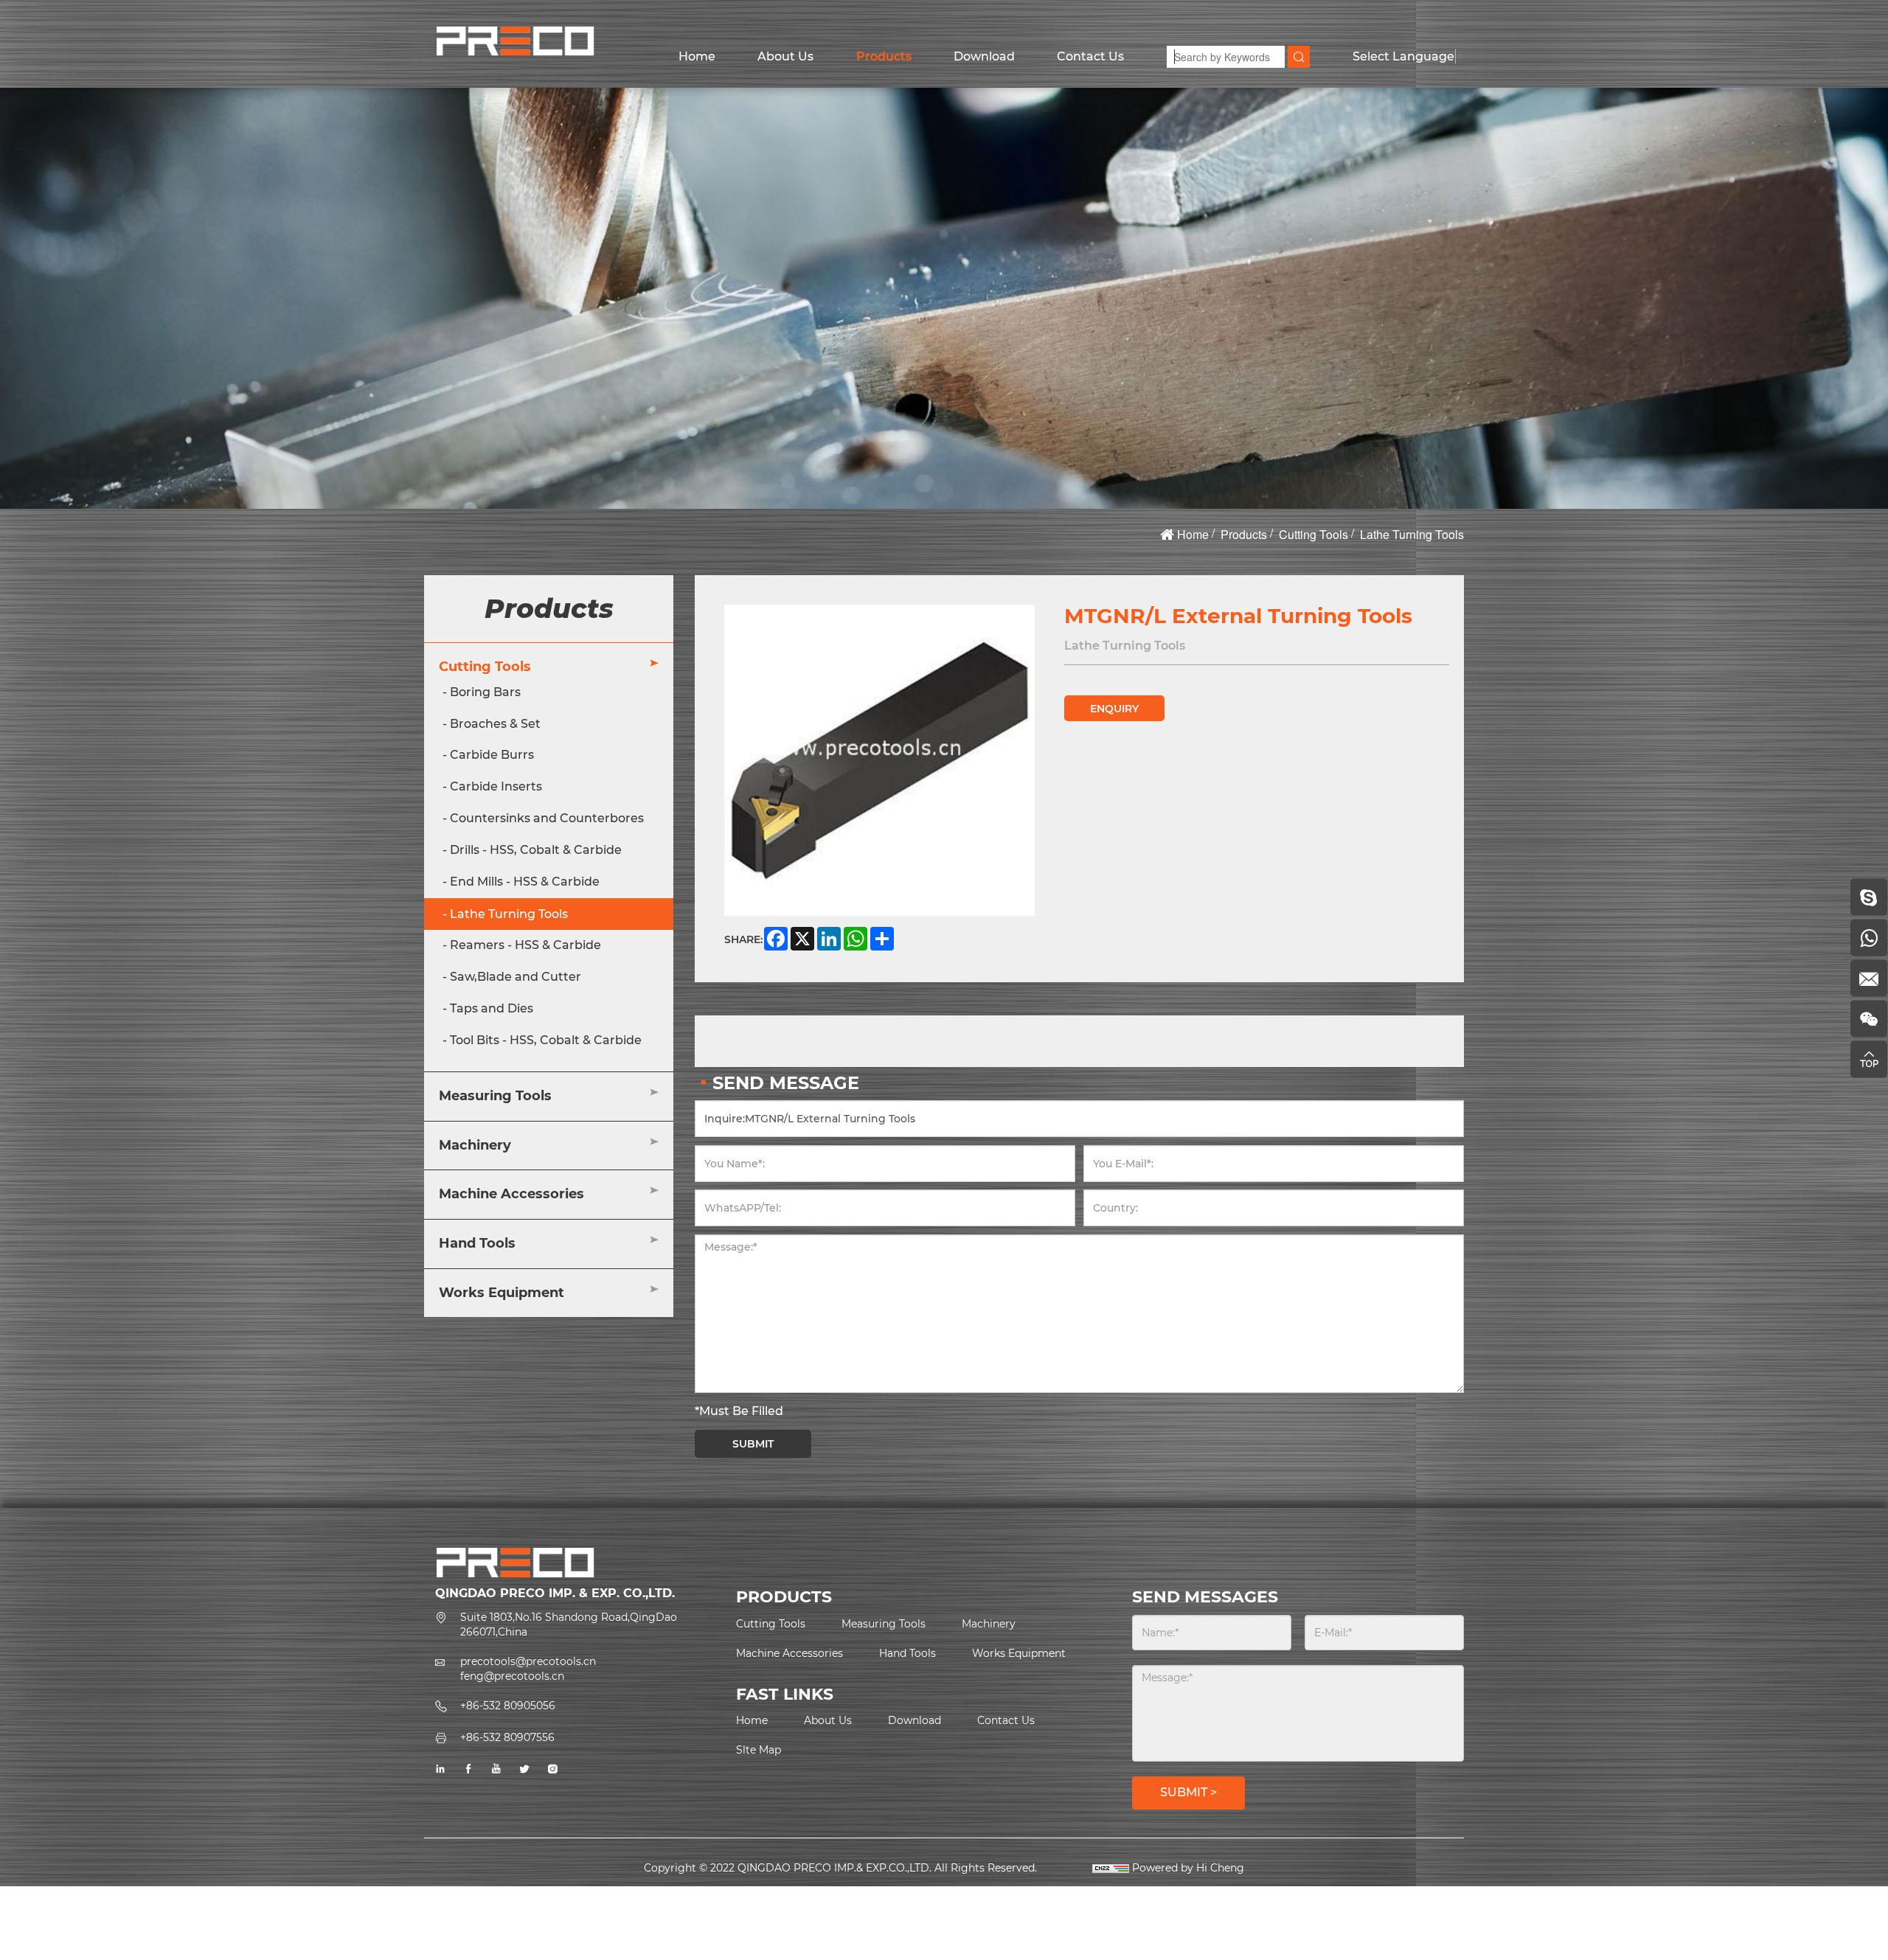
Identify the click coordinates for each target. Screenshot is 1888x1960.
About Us (785, 56)
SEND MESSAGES (1205, 1597)
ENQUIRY (1114, 709)
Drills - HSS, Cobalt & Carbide (536, 851)
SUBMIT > (1188, 1792)
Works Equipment (502, 1293)
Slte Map (759, 1750)
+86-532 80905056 (508, 1706)
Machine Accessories (511, 1195)
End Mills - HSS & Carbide (525, 882)
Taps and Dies (492, 1009)
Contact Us (1090, 56)
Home (697, 56)
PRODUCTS (784, 1597)
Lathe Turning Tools (1412, 534)
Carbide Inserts (496, 787)
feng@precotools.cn (512, 1676)
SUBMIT (753, 1444)
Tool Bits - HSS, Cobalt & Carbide (546, 1041)
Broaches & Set (495, 724)
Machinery (475, 1145)
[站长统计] (1111, 1868)
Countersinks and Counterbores (547, 819)
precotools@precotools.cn (528, 1661)
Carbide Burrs (492, 755)
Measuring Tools (495, 1097)
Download (984, 56)
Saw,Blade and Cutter (516, 977)
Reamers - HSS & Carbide (525, 946)
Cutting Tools (1313, 534)
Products (884, 56)
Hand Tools (477, 1244)
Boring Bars (485, 692)
